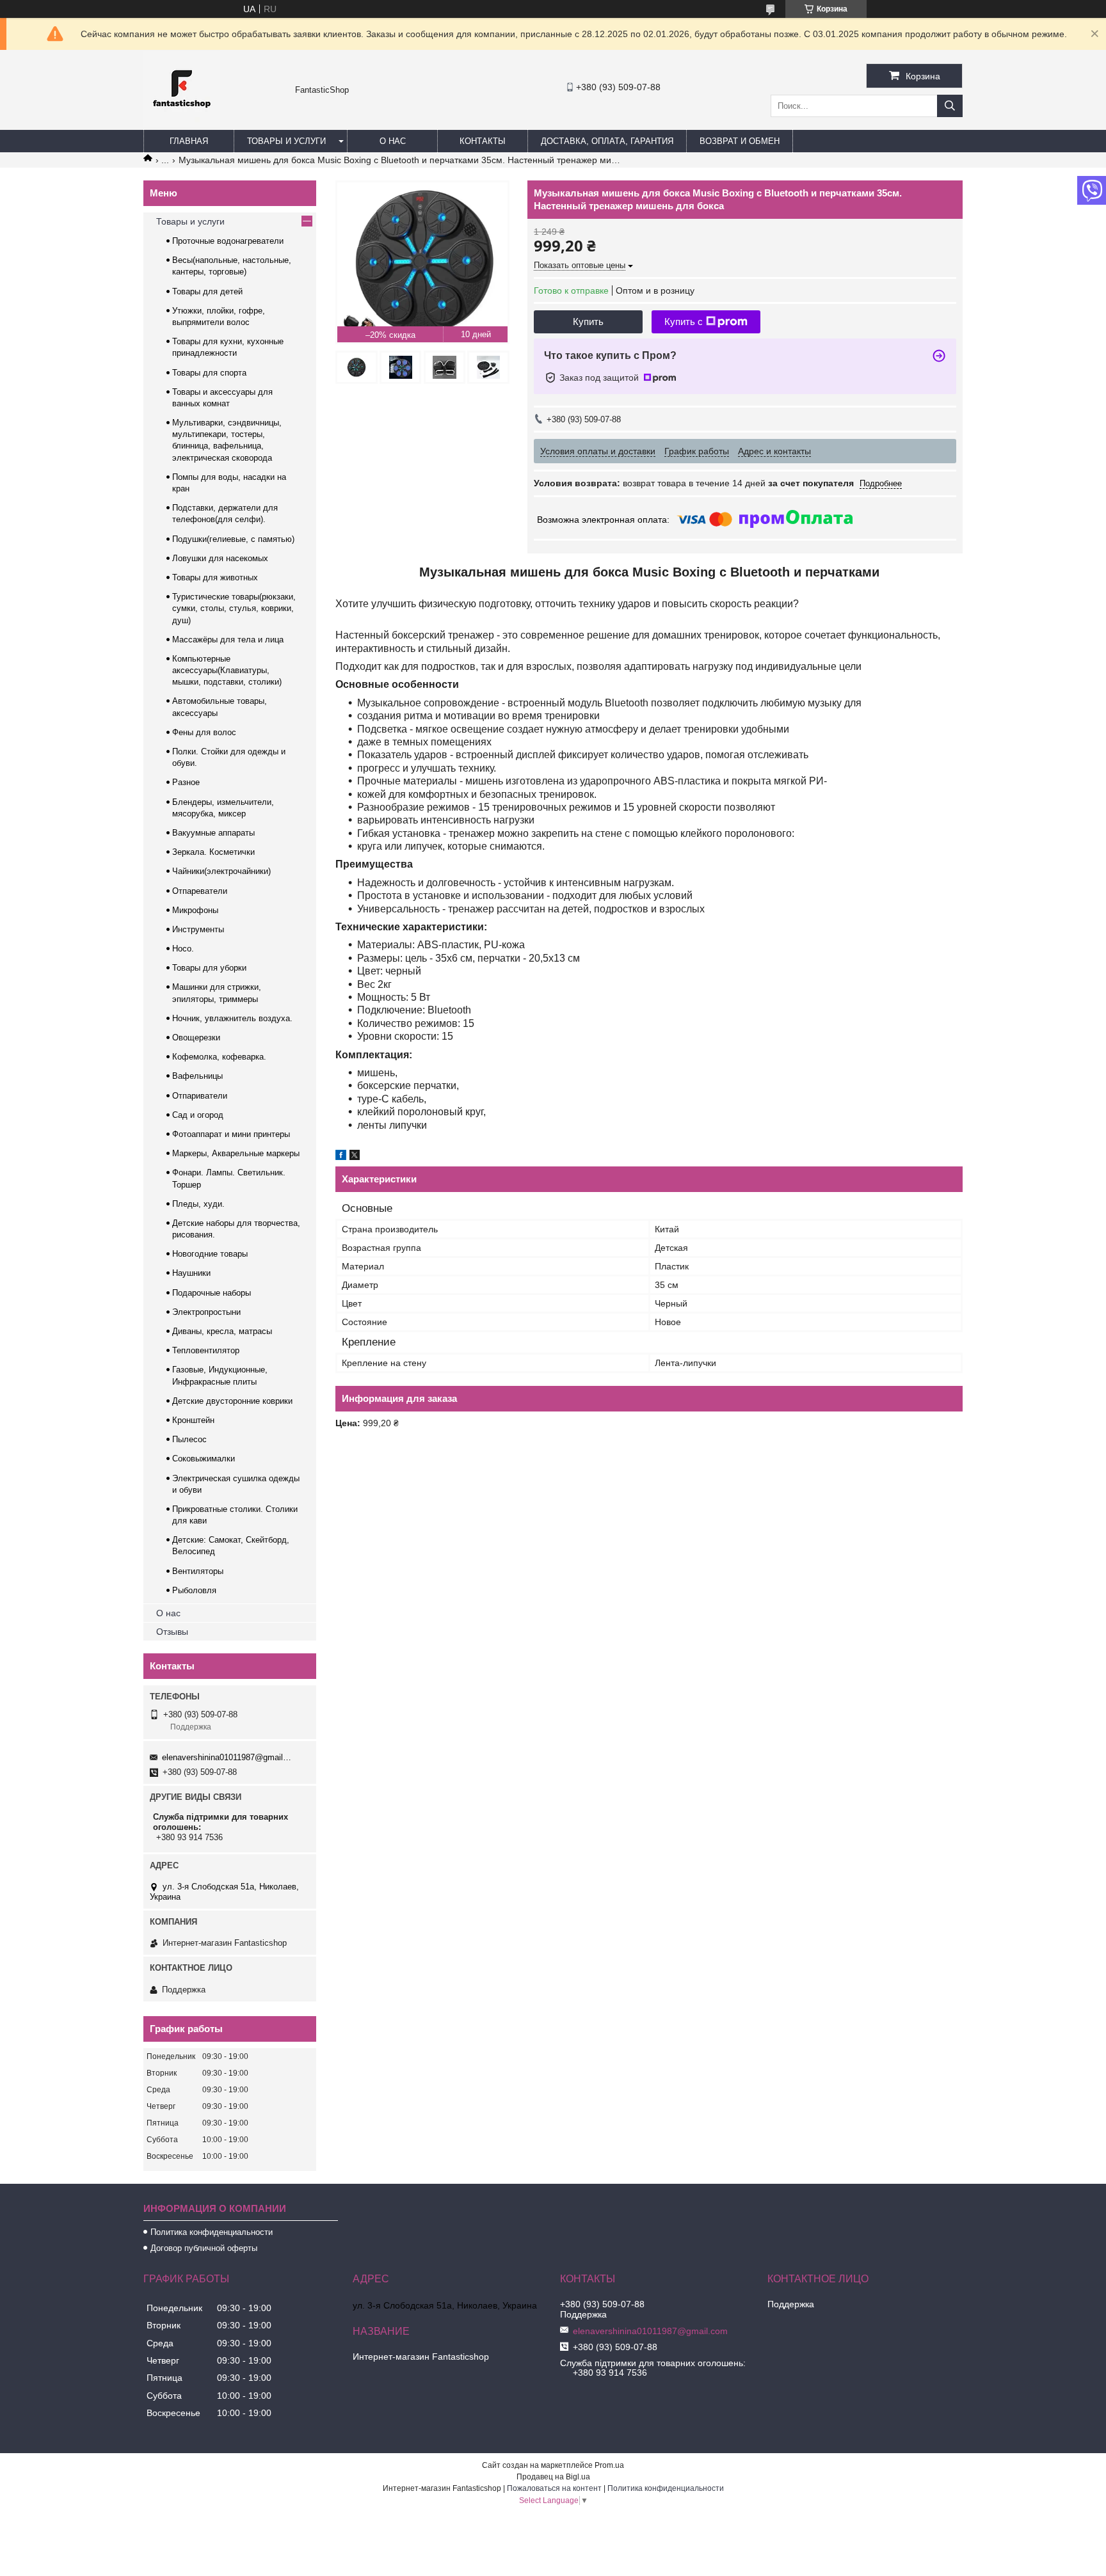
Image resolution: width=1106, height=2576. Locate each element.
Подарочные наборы (212, 1293)
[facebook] (341, 1157)
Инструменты (198, 929)
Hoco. (183, 949)
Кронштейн (193, 1420)
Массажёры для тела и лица (228, 640)
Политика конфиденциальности (212, 2232)
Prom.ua (609, 2465)
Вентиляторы (198, 1571)
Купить (588, 322)
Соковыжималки (204, 1459)
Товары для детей (207, 291)
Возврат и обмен (740, 141)
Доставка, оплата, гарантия (607, 141)
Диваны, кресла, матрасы (222, 1331)
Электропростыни (206, 1312)
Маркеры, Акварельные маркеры (236, 1153)
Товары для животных (215, 577)
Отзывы (172, 1632)
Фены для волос (204, 732)
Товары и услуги (286, 141)
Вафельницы (197, 1076)
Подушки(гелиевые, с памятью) (233, 539)
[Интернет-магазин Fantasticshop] (182, 124)
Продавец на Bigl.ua (553, 2477)
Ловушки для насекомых (220, 558)
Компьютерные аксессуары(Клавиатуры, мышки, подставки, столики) (227, 670)
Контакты (483, 141)
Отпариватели (200, 1096)
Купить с (684, 322)
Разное (186, 782)
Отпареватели (200, 891)
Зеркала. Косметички (213, 852)
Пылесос (189, 1439)
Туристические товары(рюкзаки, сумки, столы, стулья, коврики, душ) (234, 608)
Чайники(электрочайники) (221, 871)
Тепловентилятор (206, 1350)
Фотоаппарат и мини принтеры (231, 1134)
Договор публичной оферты (204, 2248)
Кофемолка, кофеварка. (219, 1057)
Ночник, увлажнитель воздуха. (232, 1018)
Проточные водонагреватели (228, 241)
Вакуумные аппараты (213, 833)
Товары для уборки (209, 968)
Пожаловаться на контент (554, 2488)
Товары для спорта (209, 373)
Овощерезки (196, 1038)
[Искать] (950, 106)
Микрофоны (195, 910)
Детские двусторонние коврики (232, 1401)
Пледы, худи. (198, 1204)
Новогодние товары (210, 1254)
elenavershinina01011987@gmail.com (228, 1757)
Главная (189, 141)
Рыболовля (194, 1590)
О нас (393, 141)
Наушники (191, 1273)
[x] (355, 1157)
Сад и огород (198, 1115)
